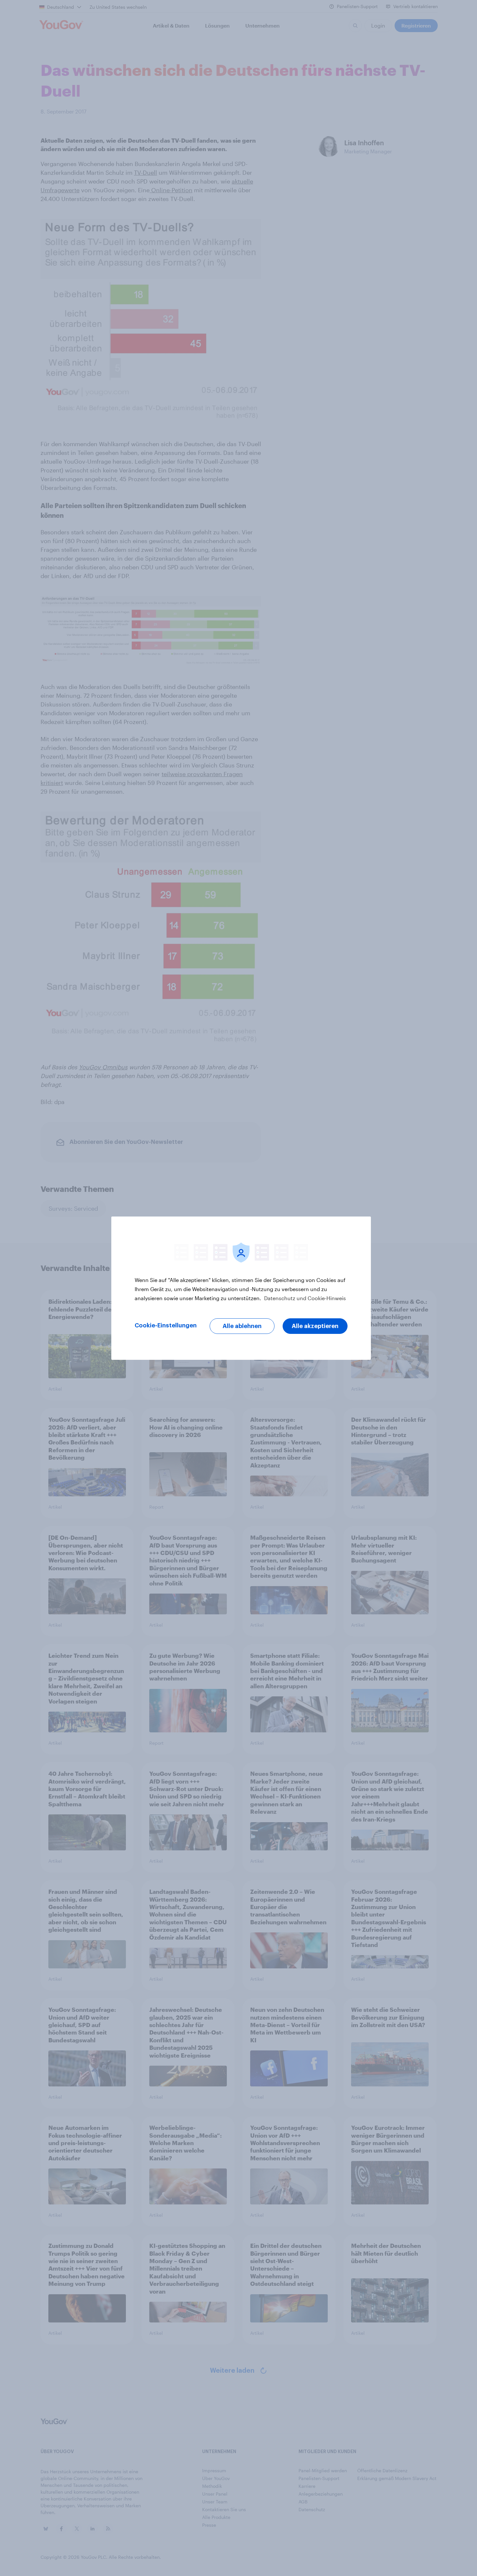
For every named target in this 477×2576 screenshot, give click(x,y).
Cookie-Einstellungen (166, 1325)
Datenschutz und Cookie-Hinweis (304, 1298)
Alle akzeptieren (315, 1326)
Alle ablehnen (242, 1326)
